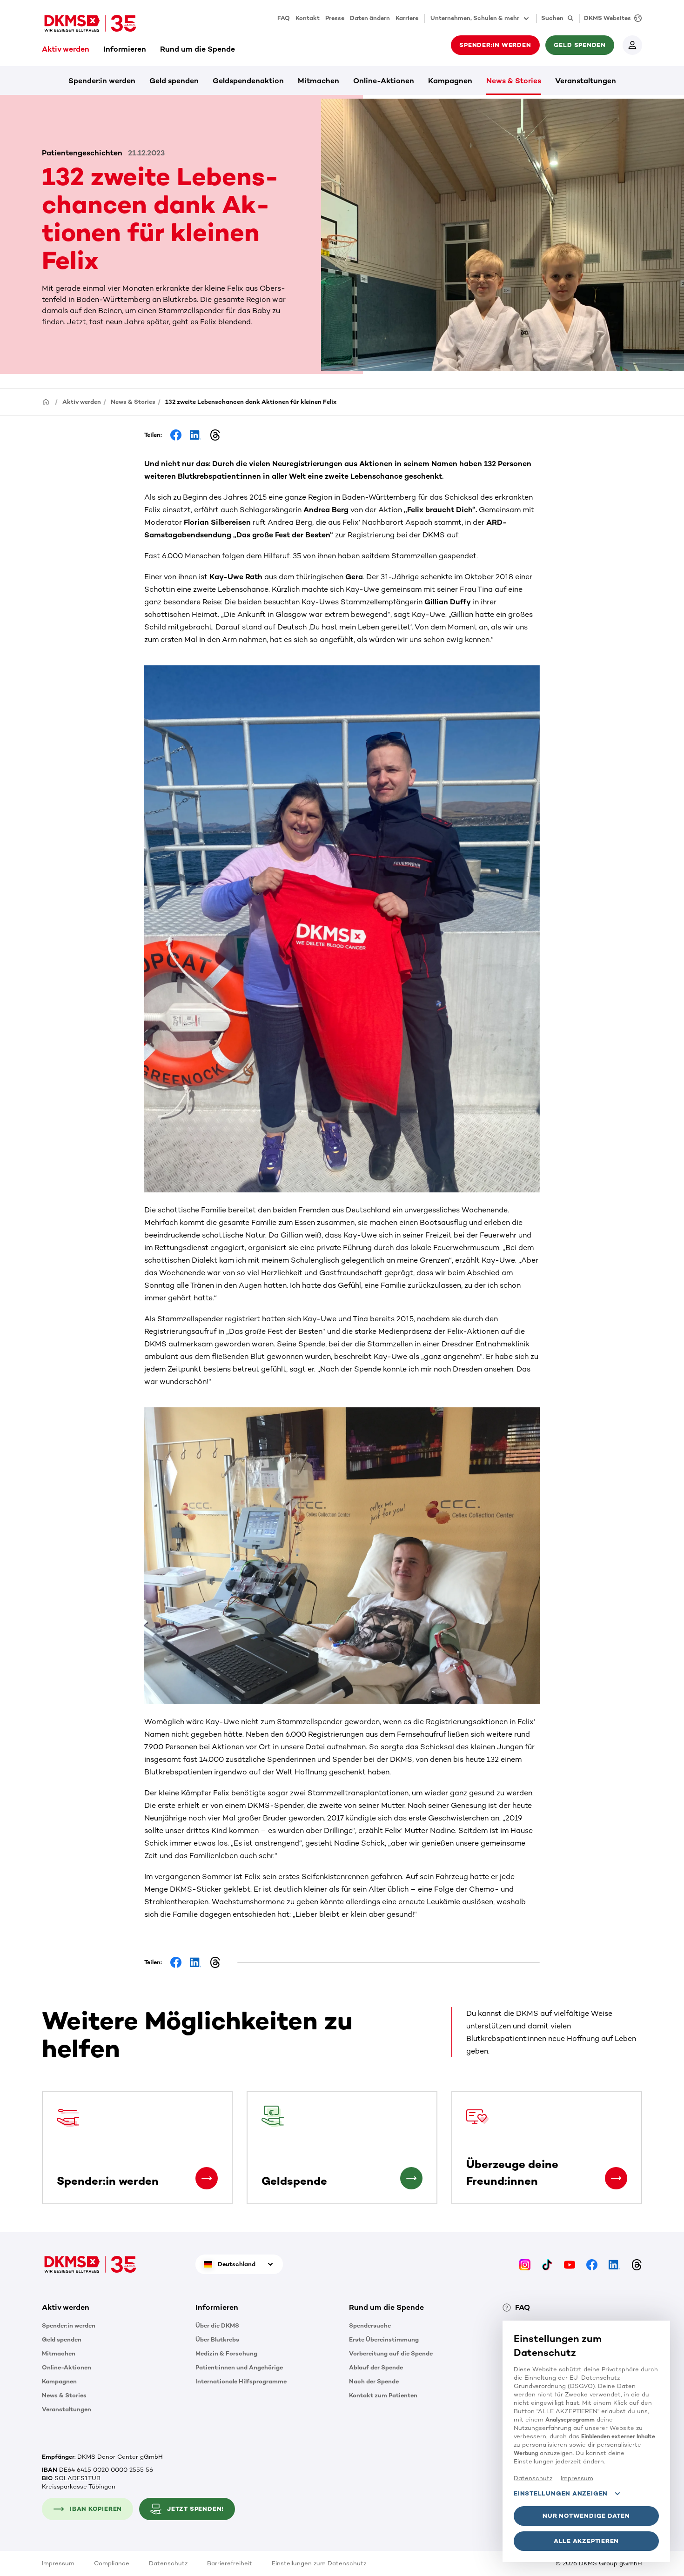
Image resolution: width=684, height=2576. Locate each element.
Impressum (58, 2563)
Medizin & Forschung (226, 2353)
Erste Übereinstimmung (384, 2339)
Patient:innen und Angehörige (239, 2367)
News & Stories (514, 81)
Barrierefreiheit (230, 2563)
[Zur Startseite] (90, 23)
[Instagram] (525, 2264)
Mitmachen (319, 81)
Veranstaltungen (586, 81)
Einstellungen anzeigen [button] (561, 2493)
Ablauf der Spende (376, 2367)
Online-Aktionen (384, 81)
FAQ (284, 18)
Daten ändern (370, 18)
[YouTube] (570, 2264)
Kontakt (308, 18)
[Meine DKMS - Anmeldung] (632, 45)
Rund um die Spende (198, 49)
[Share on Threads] (215, 435)
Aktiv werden (66, 49)
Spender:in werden (102, 81)
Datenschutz (168, 2563)
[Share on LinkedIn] (195, 435)
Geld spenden (174, 81)
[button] (207, 2178)
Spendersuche (370, 2325)
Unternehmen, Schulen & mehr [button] (475, 18)
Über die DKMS (217, 2325)
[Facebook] (592, 2264)
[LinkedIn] (614, 2264)
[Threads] (637, 2264)
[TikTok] (547, 2264)
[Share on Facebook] (176, 435)
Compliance (112, 2563)
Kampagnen (450, 81)
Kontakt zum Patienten (383, 2395)
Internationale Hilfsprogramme (241, 2381)
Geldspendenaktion (248, 81)
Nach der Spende (374, 2381)
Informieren (125, 49)
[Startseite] (46, 401)
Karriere (407, 18)
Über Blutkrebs (217, 2339)
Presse (335, 18)
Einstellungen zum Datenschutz (319, 2563)
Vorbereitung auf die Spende (391, 2353)
